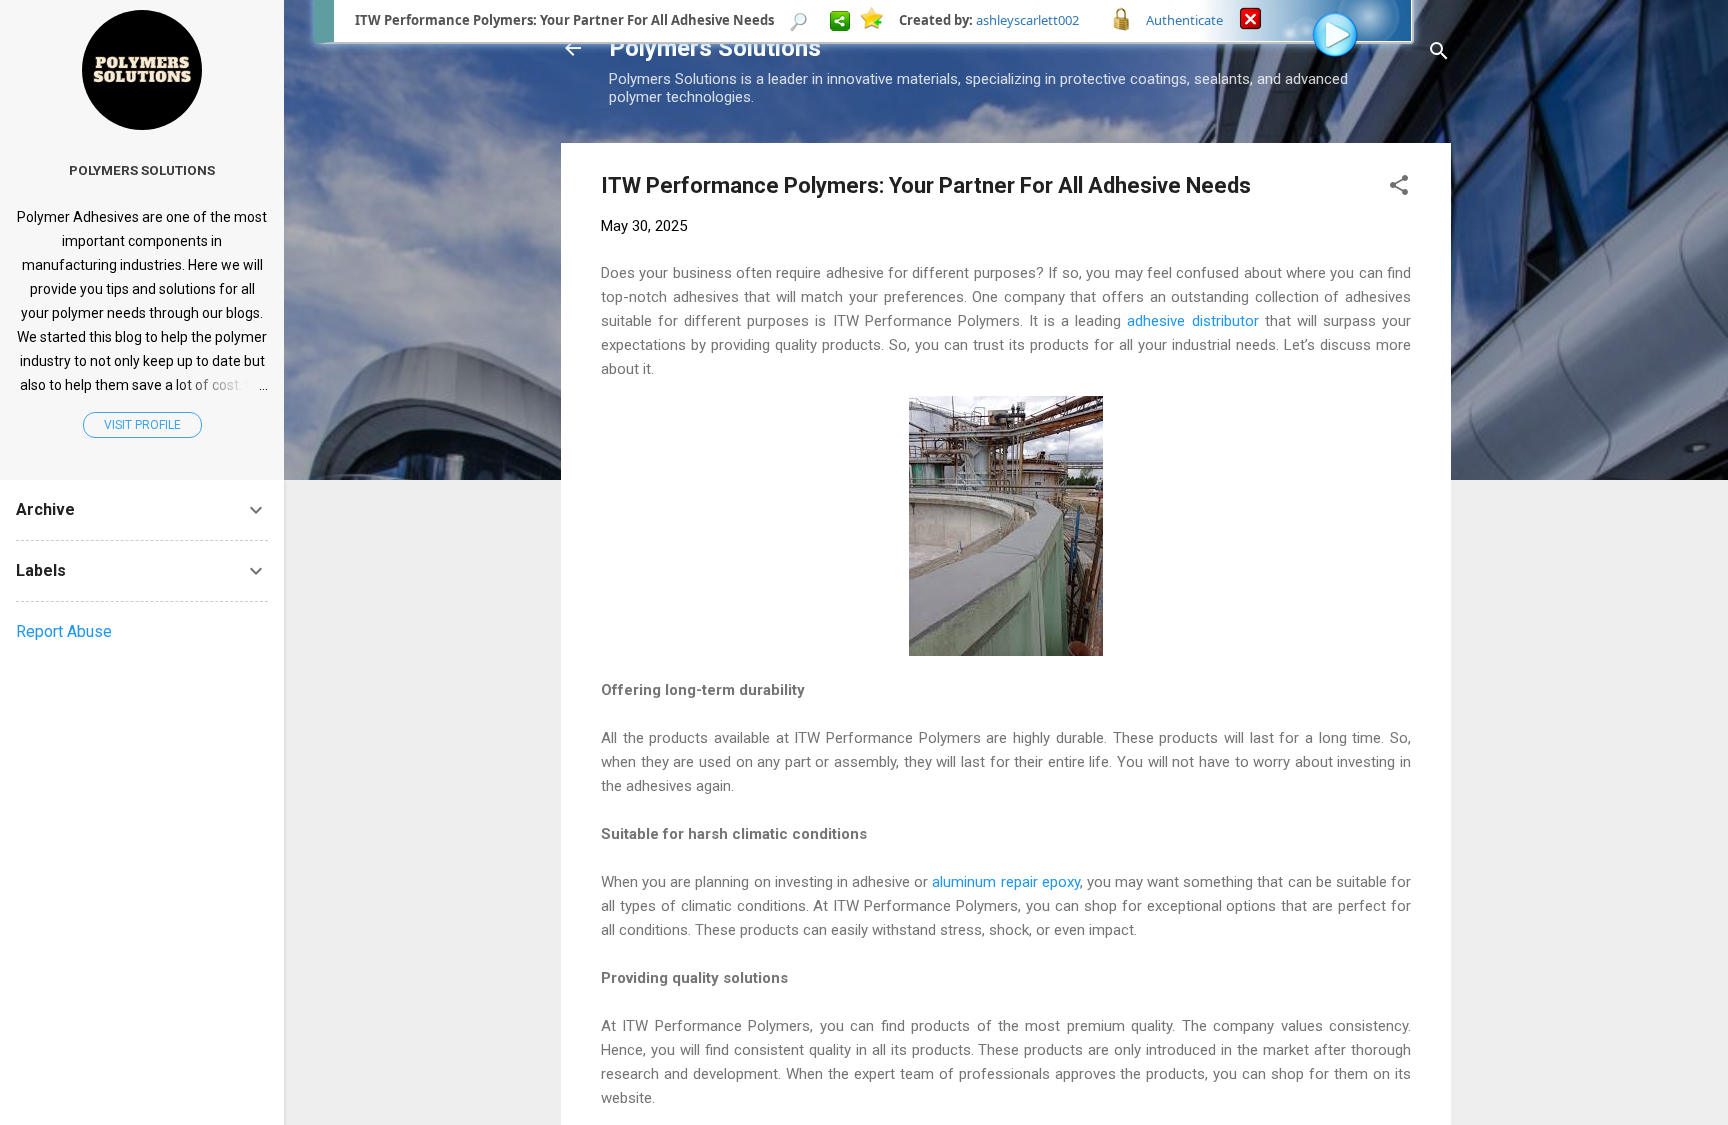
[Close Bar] (1250, 17)
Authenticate (1184, 20)
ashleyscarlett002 (1027, 20)
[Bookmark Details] (799, 20)
